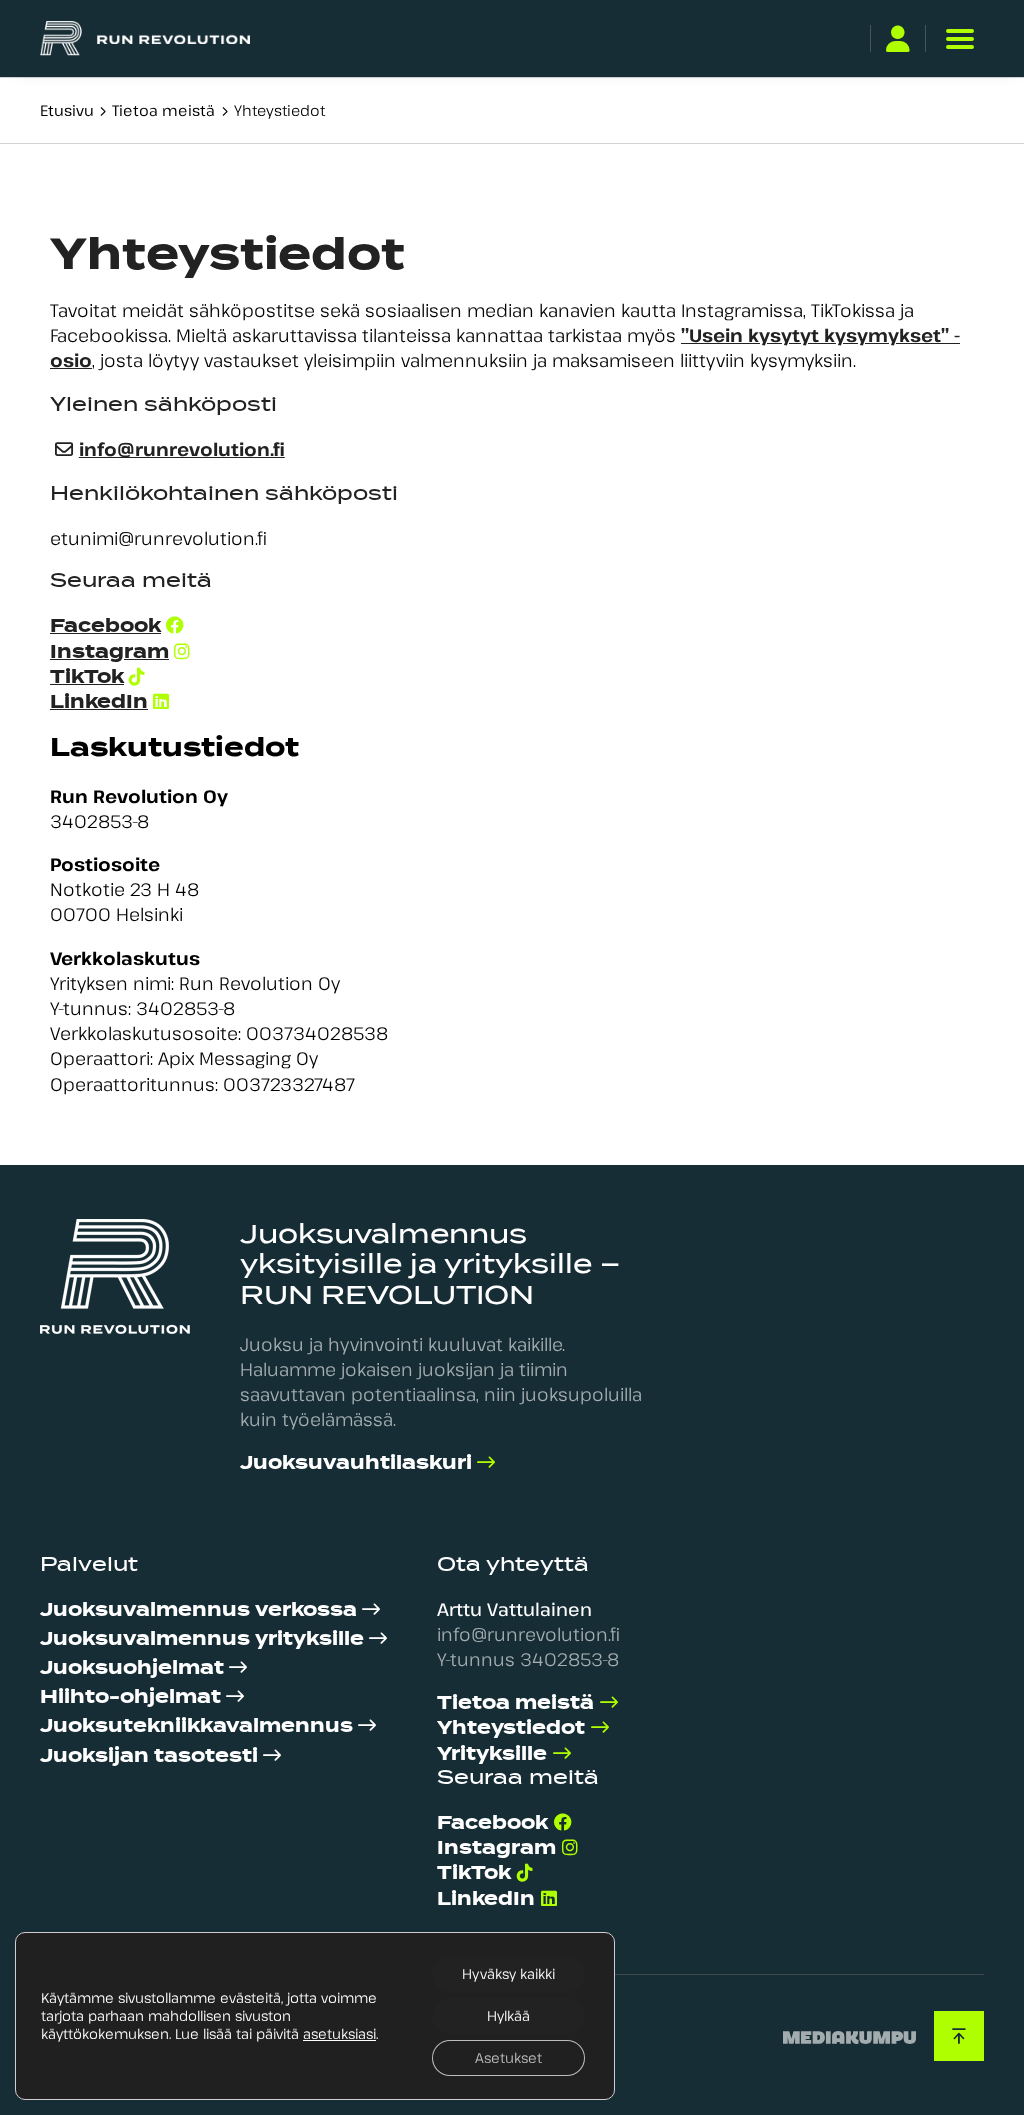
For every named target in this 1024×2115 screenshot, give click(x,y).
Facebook (105, 625)
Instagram (109, 651)
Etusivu (67, 110)
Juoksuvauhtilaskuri (356, 1462)
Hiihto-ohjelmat (130, 1696)
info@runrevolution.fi (182, 449)
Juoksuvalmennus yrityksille (202, 1638)
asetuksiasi (339, 2034)
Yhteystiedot (511, 1727)
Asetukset (508, 2057)
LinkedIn (99, 701)
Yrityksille (492, 1753)
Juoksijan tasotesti (149, 1755)
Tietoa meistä (163, 110)
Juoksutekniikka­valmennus (196, 1725)
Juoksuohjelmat (132, 1667)
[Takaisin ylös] (959, 2036)
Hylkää (508, 2015)
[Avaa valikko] (959, 39)
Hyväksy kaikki (508, 1973)
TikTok (87, 676)
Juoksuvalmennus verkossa (198, 1609)
